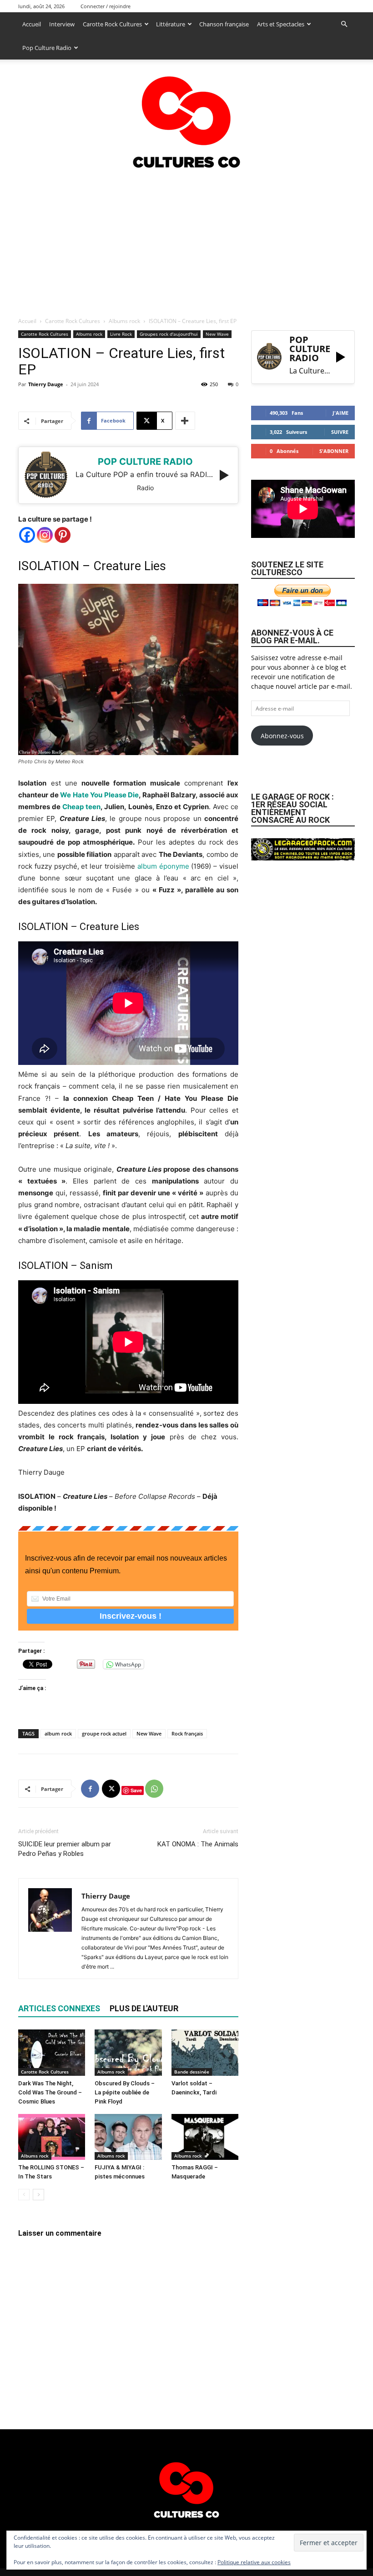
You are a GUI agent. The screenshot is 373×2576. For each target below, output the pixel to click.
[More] (185, 421)
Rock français (187, 1733)
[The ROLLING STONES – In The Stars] (52, 2137)
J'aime (340, 413)
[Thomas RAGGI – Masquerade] (205, 2137)
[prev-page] (24, 2195)
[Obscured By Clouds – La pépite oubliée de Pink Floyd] (128, 2052)
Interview (62, 24)
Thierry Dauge (46, 384)
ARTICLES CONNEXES (59, 2008)
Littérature (171, 24)
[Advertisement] (186, 241)
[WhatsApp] (154, 1789)
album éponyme (163, 866)
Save (136, 1790)
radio (145, 488)
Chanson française (224, 24)
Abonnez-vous (282, 736)
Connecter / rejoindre (106, 6)
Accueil (32, 24)
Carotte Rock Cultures (112, 24)
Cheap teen (81, 807)
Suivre (340, 432)
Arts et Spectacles (281, 24)
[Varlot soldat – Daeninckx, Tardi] (205, 2052)
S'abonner (334, 451)
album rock (58, 1733)
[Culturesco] (186, 116)
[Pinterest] (63, 535)
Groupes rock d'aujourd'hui (169, 334)
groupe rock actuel (104, 1733)
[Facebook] (27, 535)
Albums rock (124, 321)
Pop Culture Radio (47, 48)
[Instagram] (45, 535)
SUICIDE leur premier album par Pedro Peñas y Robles (65, 1849)
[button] (344, 24)
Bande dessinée (192, 2072)
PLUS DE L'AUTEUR (144, 2008)
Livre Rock (121, 334)
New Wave (217, 334)
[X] (111, 1789)
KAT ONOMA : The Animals (198, 1844)
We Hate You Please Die (99, 795)
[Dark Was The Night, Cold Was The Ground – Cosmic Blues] (52, 2052)
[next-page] (38, 2195)
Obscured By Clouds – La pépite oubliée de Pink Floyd (125, 2092)
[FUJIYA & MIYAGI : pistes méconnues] (128, 2137)
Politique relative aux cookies (254, 2562)
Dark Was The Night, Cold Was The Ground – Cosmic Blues (50, 2092)
